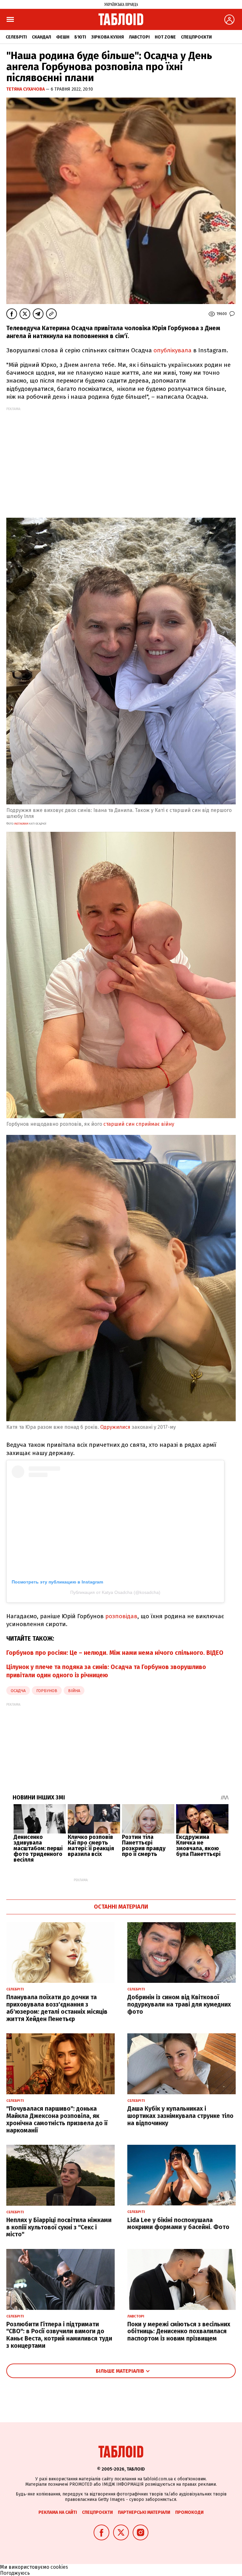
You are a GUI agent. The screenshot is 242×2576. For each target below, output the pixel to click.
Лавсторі (139, 37)
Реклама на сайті (58, 2512)
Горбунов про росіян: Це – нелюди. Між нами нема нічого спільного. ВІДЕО (115, 1653)
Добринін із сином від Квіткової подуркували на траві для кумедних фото (179, 2004)
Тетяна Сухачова (26, 89)
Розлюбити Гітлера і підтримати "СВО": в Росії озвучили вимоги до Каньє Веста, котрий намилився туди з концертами (59, 2335)
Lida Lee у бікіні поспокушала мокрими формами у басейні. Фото (178, 2224)
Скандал (41, 37)
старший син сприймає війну (139, 1124)
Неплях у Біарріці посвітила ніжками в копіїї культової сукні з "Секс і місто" (59, 2227)
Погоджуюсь (15, 2573)
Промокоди (189, 2512)
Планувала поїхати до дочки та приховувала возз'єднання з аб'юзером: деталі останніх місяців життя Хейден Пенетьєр (57, 2008)
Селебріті (16, 37)
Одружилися (115, 1427)
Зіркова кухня (107, 37)
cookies (59, 2567)
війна (74, 1691)
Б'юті (80, 37)
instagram (21, 824)
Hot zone (165, 37)
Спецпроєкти (196, 37)
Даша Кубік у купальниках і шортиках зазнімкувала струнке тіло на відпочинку (180, 2116)
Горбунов (47, 1691)
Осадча (18, 1691)
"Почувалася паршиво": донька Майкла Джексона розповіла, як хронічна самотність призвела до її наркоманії (57, 2119)
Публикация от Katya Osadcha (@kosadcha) (115, 1592)
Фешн (63, 37)
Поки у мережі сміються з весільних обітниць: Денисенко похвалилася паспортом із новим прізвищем (179, 2332)
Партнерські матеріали (144, 2512)
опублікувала (173, 350)
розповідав (121, 1616)
